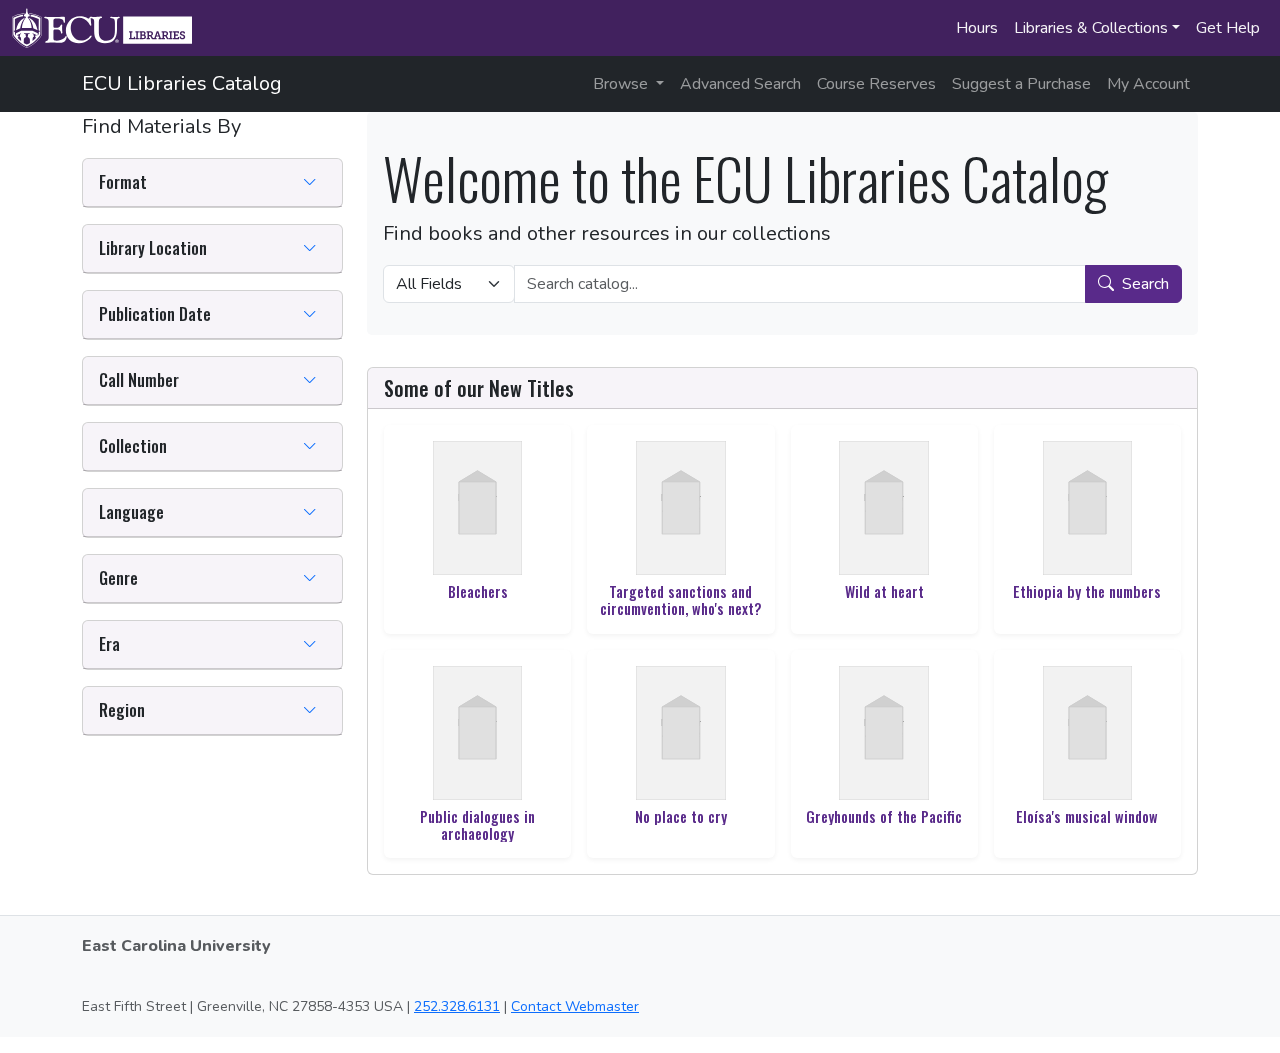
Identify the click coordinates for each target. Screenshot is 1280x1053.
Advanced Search (740, 84)
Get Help (1228, 28)
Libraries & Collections (1091, 28)
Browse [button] (622, 84)
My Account (1148, 84)
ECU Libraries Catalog (182, 83)
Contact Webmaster (575, 1006)
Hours (977, 28)
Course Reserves (876, 84)
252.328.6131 (457, 1006)
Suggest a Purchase (1021, 84)
